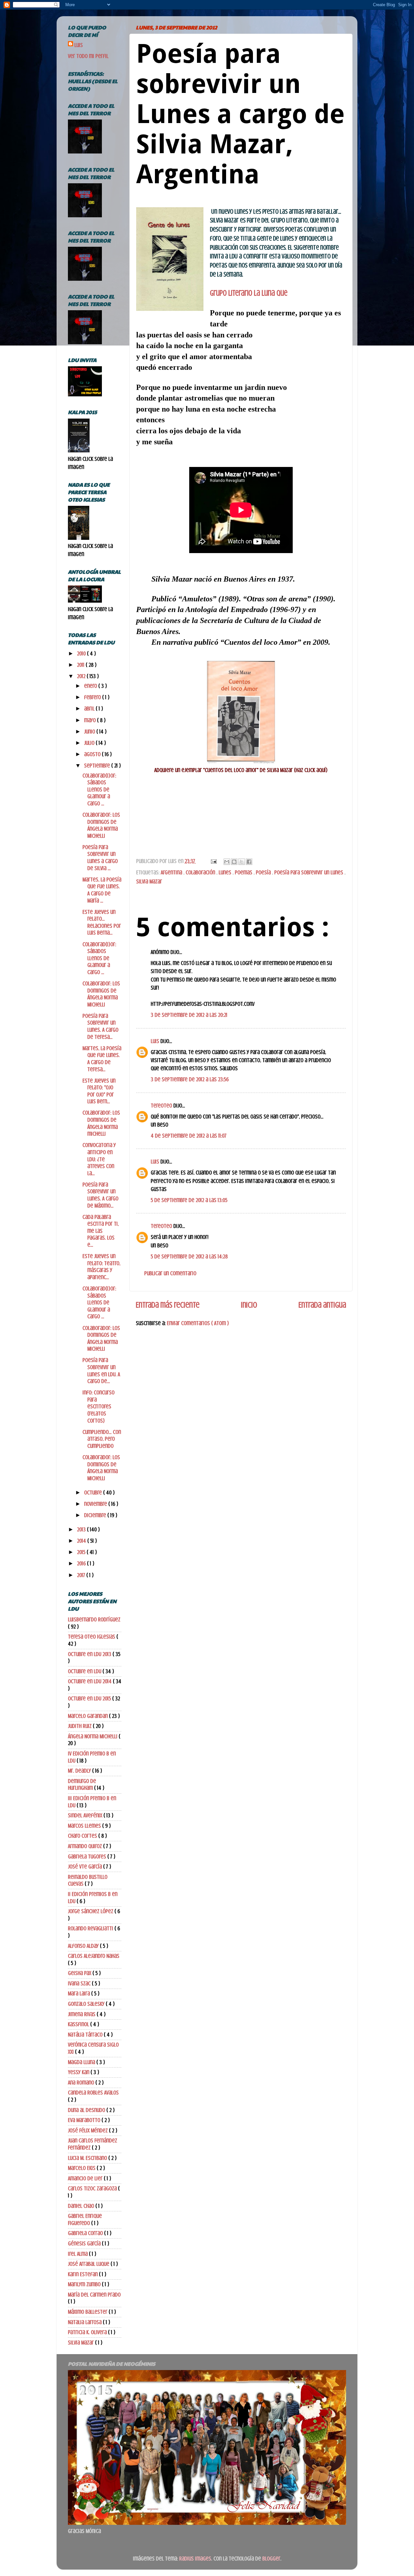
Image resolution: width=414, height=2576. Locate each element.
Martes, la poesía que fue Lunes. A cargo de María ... (102, 890)
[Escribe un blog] (234, 862)
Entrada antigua (322, 1305)
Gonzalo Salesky (87, 2004)
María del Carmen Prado (94, 2295)
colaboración (201, 872)
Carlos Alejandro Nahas (94, 1956)
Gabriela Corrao (86, 2233)
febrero (93, 697)
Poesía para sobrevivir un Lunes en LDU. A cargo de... (101, 1371)
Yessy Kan (79, 2072)
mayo (91, 720)
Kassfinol (79, 2024)
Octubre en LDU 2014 (90, 1681)
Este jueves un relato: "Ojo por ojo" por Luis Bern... (99, 1091)
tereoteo (162, 1106)
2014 (82, 1541)
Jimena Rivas (82, 2014)
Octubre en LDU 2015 (90, 1698)
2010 (82, 653)
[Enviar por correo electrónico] (227, 862)
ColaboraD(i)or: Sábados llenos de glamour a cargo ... (99, 789)
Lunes (226, 872)
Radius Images (195, 2559)
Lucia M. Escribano (88, 2158)
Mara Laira (80, 1993)
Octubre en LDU (85, 1671)
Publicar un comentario (170, 1273)
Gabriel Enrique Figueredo (85, 2219)
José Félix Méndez (88, 2130)
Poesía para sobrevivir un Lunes (309, 872)
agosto (93, 754)
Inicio (249, 1305)
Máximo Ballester (88, 2312)
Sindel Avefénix (86, 1815)
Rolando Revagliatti (91, 1928)
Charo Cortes (83, 1836)
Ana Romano (82, 2082)
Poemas (244, 872)
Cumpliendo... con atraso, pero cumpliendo (102, 1439)
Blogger (271, 2559)
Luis (156, 1041)
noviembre (96, 1504)
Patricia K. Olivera (88, 2332)
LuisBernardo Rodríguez (94, 1619)
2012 (82, 676)
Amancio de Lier (86, 2178)
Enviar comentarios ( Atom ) (198, 1323)
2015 (82, 1552)
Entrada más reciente (168, 1305)
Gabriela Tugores (88, 1856)
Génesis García (85, 2243)
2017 (82, 1575)
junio (90, 732)
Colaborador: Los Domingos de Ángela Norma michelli (101, 1123)
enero (91, 686)
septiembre (98, 766)
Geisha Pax (80, 1973)
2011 (81, 665)
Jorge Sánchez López (91, 1911)
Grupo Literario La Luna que (249, 293)
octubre (94, 1492)
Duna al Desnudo (87, 2110)
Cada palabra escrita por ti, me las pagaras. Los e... (101, 1231)
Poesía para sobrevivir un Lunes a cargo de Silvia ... (100, 858)
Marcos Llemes (85, 1826)
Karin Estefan (83, 2274)
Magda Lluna (82, 2062)
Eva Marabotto (85, 2120)
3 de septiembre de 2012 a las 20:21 (189, 1015)
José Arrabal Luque (89, 2264)
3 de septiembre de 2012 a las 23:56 (190, 1079)
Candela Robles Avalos (93, 2093)
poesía (264, 872)
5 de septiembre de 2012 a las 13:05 (189, 1200)
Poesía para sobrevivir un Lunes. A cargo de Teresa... (100, 1026)
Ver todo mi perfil (88, 56)
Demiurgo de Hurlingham (82, 1785)
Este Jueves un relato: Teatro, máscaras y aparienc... (101, 1267)
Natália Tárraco (86, 2035)
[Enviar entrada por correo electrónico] (213, 861)
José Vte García (86, 1867)
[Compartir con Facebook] (249, 862)
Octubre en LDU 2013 (90, 1654)
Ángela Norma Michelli (93, 1736)
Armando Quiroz (86, 1846)
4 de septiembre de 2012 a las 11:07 (189, 1136)
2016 (82, 1563)
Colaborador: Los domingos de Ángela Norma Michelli (101, 825)
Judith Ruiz (80, 1726)
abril (90, 709)
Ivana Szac (80, 1983)
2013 (82, 1529)
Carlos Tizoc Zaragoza (93, 2188)
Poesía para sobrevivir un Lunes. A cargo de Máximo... (100, 1195)
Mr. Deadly (80, 1771)
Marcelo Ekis (82, 2168)
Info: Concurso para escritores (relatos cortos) (98, 1406)
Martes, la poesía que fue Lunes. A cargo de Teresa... (102, 1059)
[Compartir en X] (242, 862)
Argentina (172, 872)
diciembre (96, 1515)
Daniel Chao (82, 2206)
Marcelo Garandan (88, 1716)
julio (90, 743)
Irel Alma (78, 2254)
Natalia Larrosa (85, 2322)
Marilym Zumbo (85, 2284)
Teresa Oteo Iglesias (92, 1637)
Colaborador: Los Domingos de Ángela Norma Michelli (101, 994)
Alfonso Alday (84, 1946)
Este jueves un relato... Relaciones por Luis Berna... (102, 922)
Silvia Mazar (149, 881)
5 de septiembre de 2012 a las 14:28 (189, 1256)
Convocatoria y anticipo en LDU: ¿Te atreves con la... (99, 1159)
